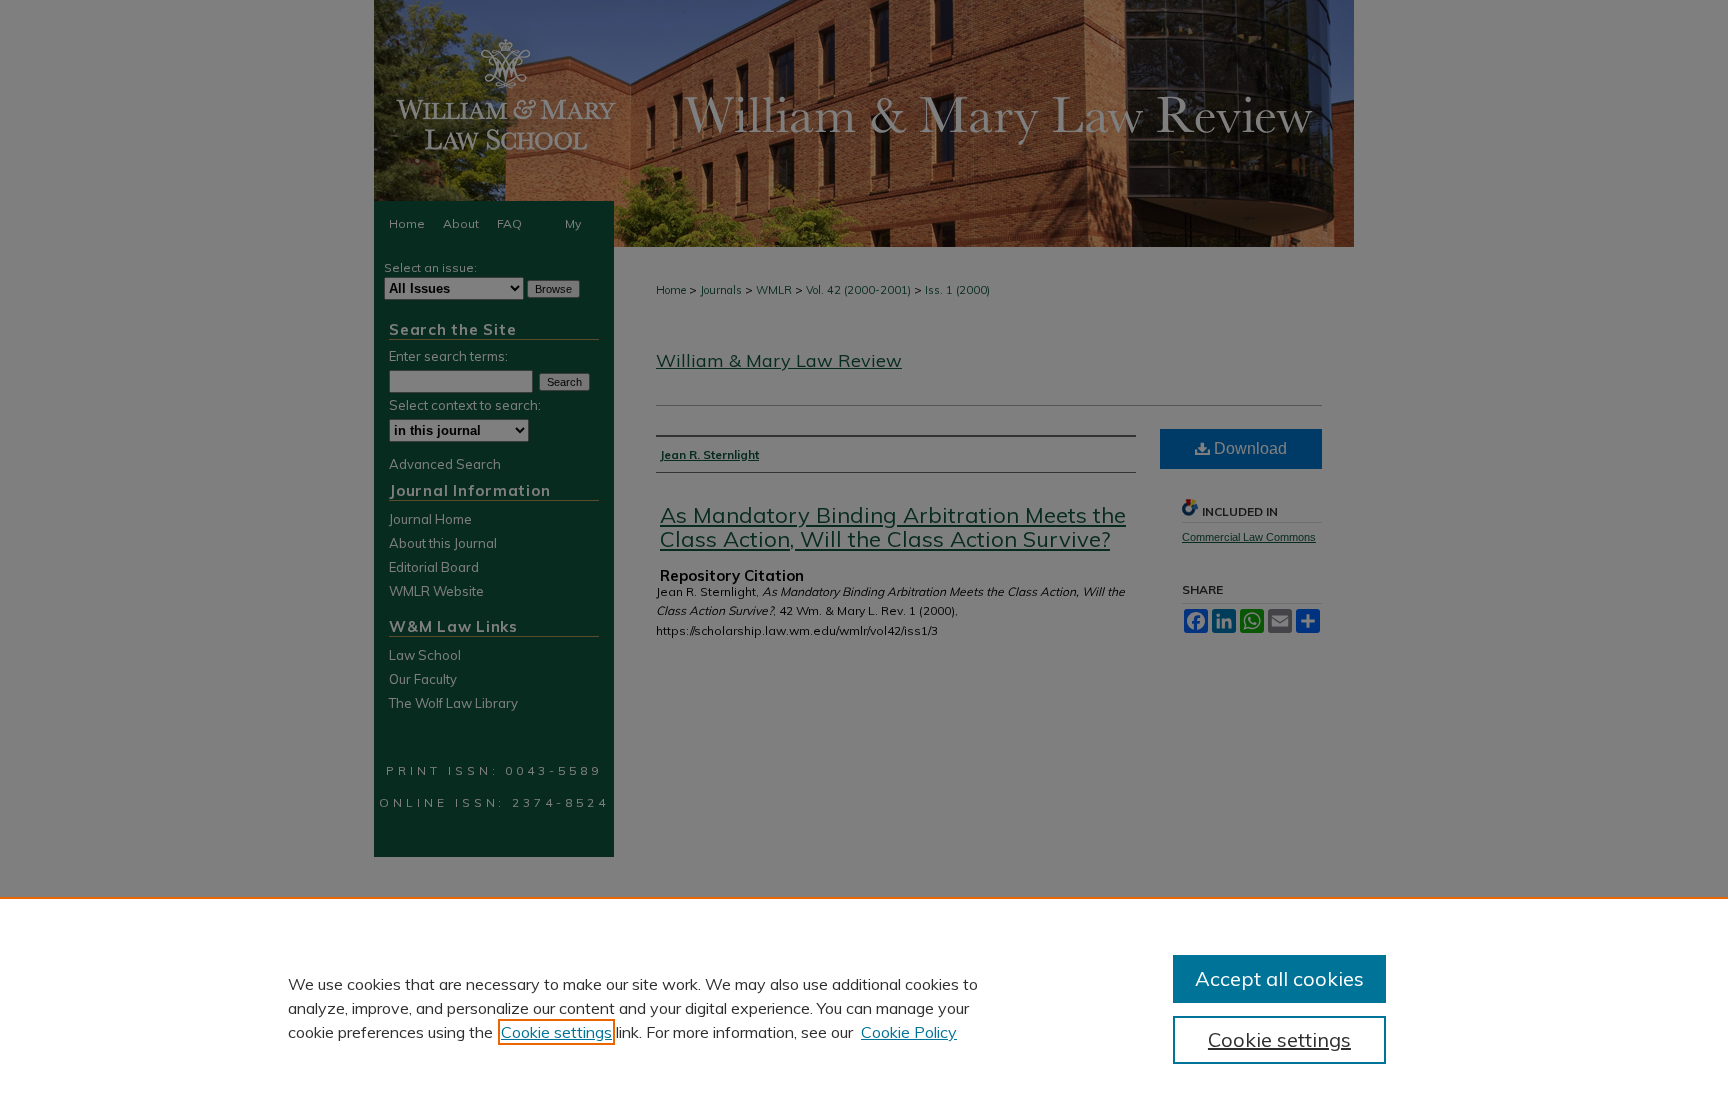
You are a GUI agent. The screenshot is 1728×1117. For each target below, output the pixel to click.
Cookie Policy (909, 1032)
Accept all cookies (1279, 978)
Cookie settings (556, 1032)
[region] (864, 1007)
